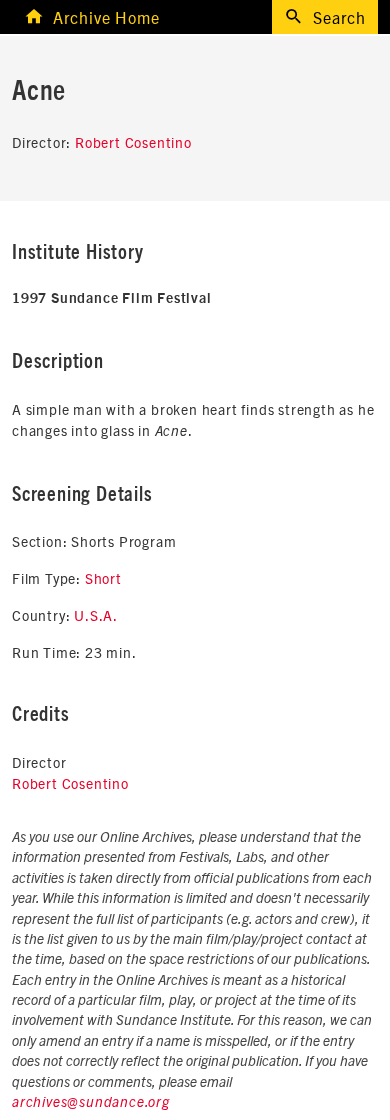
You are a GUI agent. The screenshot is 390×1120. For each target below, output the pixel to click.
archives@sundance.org (91, 1103)
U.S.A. (96, 615)
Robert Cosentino (133, 142)
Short (103, 578)
